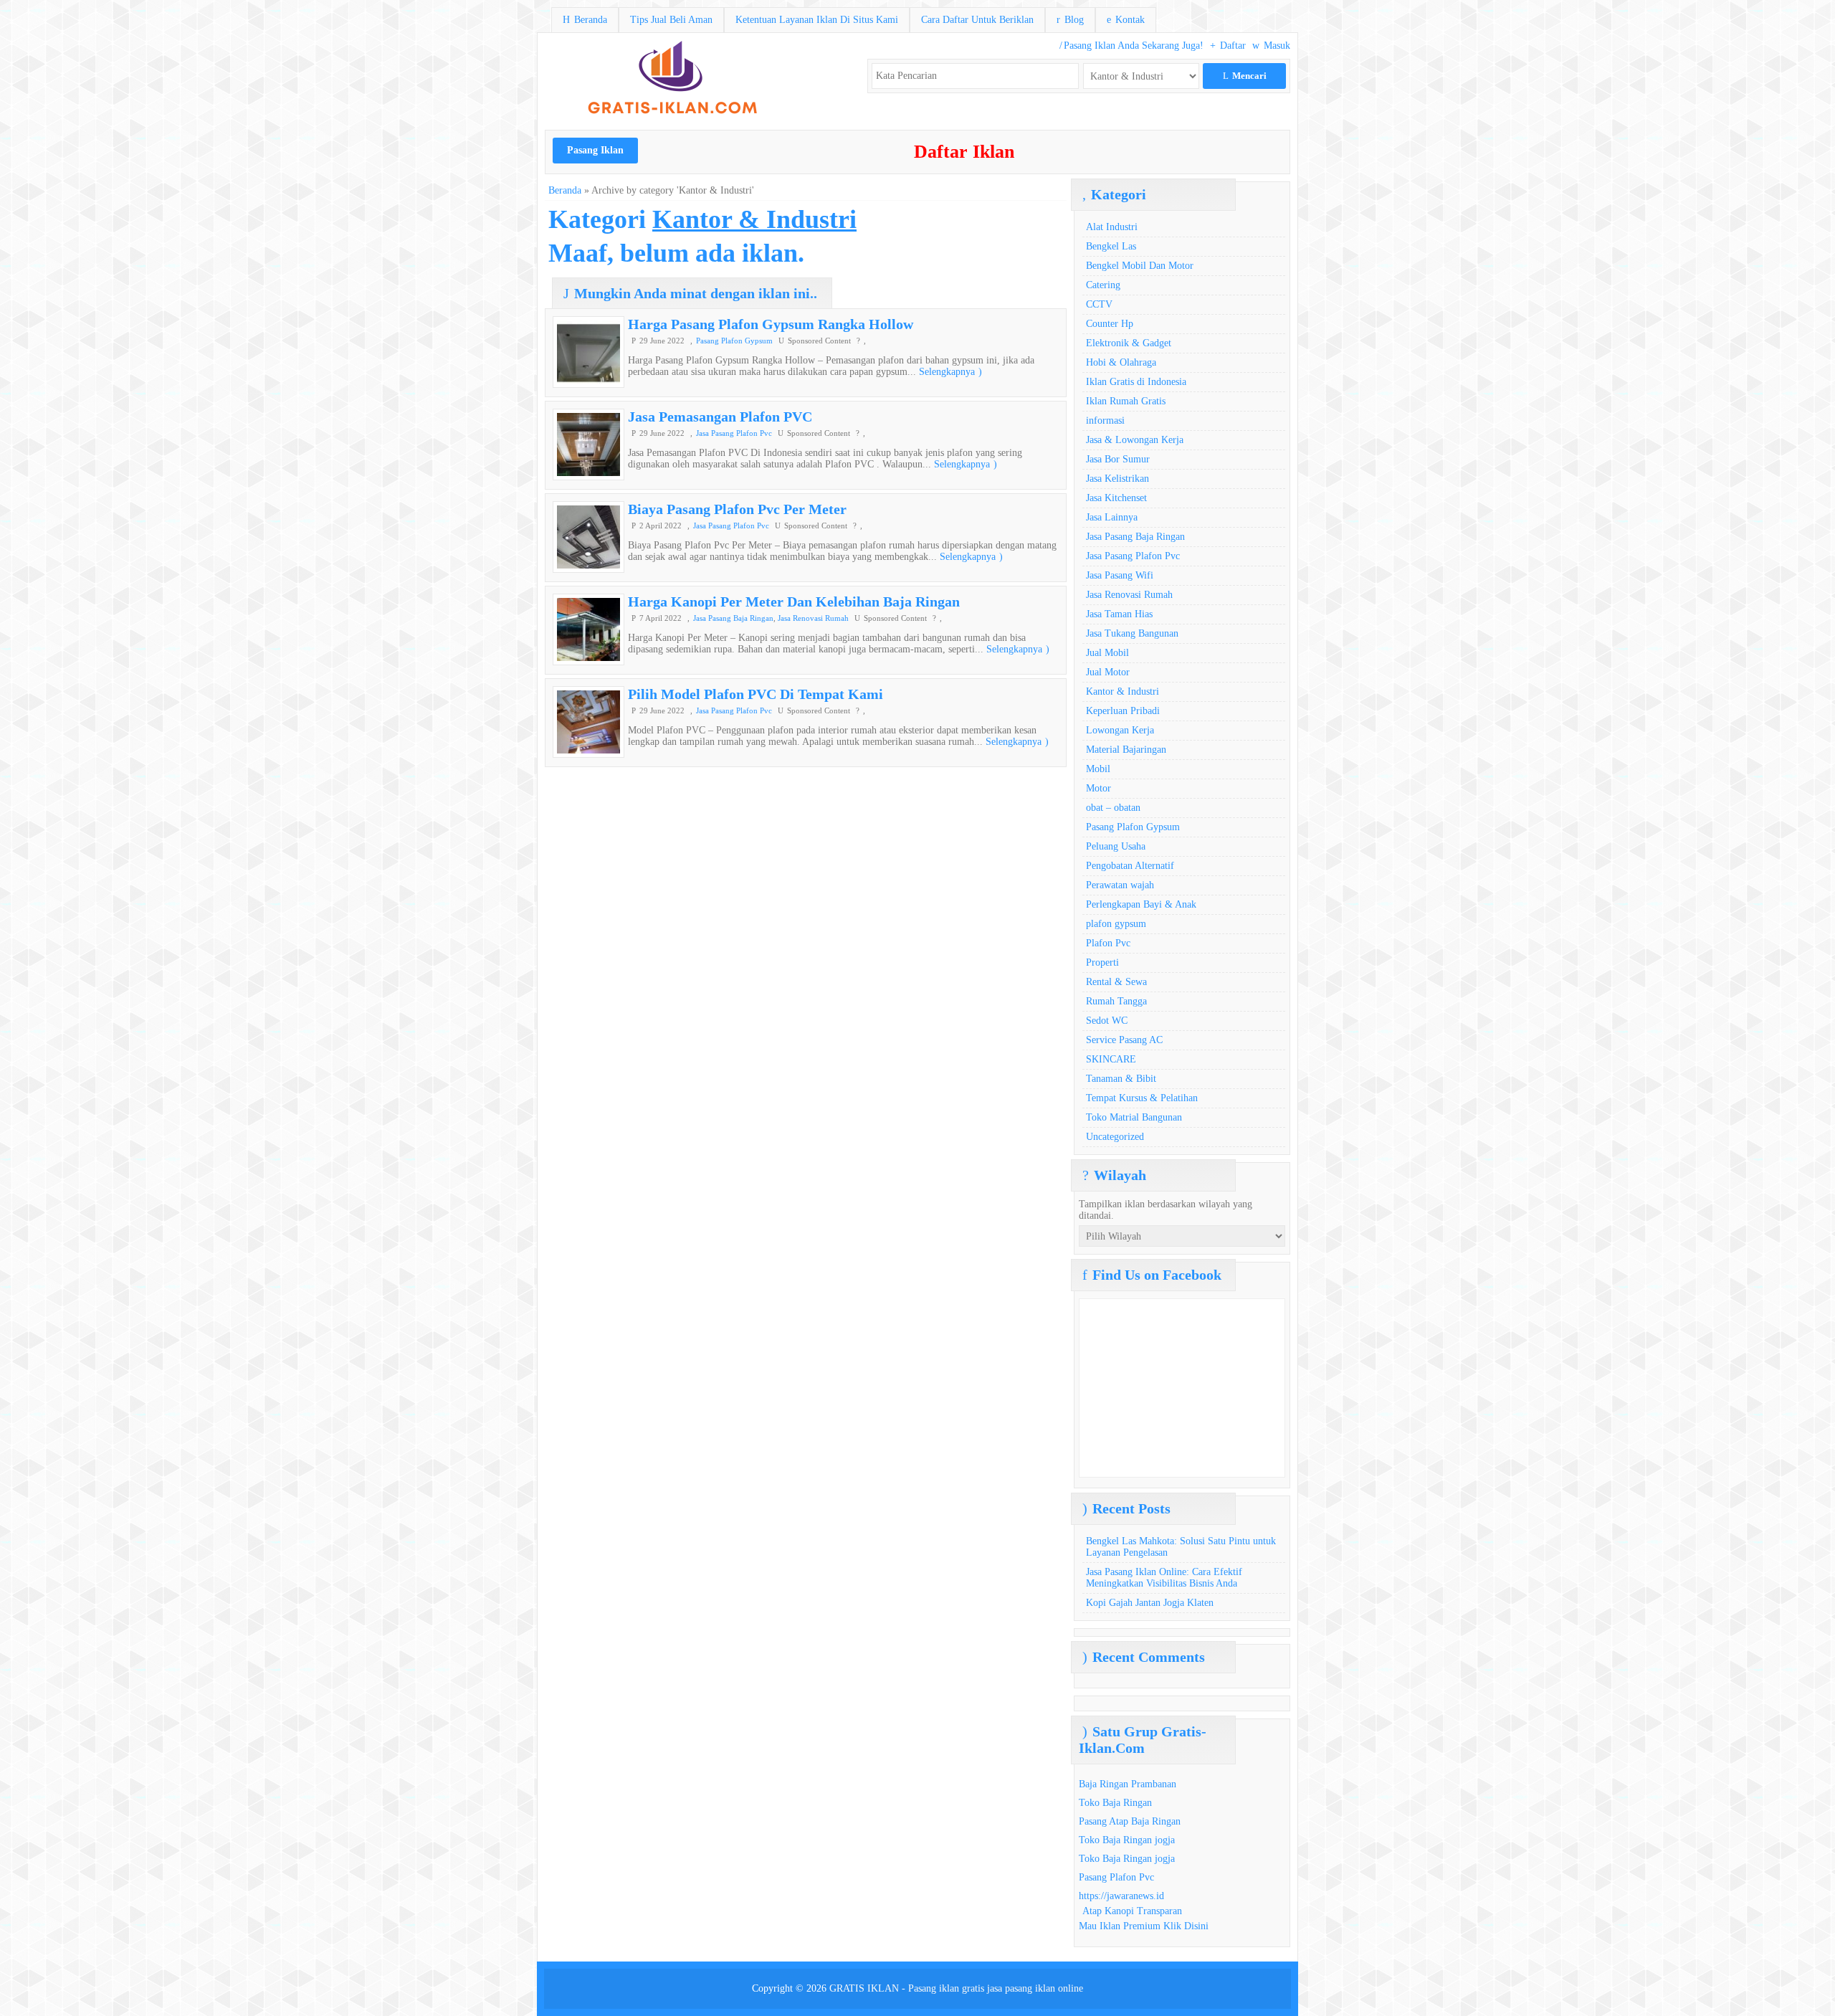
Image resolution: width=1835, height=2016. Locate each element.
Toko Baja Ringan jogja (1127, 1840)
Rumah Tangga (1116, 1001)
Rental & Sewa (1116, 982)
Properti (1102, 962)
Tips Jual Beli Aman (671, 20)
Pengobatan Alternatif (1130, 866)
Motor (1098, 788)
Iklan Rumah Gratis (1126, 401)
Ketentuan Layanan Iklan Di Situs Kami (817, 20)
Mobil (1098, 769)
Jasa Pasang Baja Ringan (733, 618)
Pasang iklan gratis (946, 1988)
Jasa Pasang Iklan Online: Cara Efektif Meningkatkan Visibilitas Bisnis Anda (1164, 1578)
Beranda (585, 20)
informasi (1105, 420)
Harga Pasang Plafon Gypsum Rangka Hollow (771, 324)
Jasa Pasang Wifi (1120, 575)
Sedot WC (1107, 1021)
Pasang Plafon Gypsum (734, 341)
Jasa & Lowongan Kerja (1135, 440)
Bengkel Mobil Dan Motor (1140, 266)
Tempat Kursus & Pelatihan (1142, 1098)
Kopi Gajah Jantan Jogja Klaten (1150, 1603)
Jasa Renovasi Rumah (813, 618)
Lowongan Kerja (1120, 730)
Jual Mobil (1107, 653)
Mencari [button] (1245, 76)
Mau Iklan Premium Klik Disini (1144, 1926)
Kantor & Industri (1123, 691)
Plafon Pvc (1108, 943)
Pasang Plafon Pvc (1116, 1877)
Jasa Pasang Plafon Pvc (734, 433)
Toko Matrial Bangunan (1134, 1117)
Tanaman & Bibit (1121, 1079)
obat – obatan (1113, 808)
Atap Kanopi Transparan (1132, 1911)
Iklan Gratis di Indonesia (1136, 382)
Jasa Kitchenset (1116, 498)
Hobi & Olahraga (1121, 362)
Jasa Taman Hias (1119, 614)
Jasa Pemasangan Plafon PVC (720, 417)
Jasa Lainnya (1112, 517)
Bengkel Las (1111, 246)
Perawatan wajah (1120, 885)
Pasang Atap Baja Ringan (1130, 1821)
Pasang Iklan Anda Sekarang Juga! (1131, 46)
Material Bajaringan (1126, 750)
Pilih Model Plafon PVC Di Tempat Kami (756, 694)
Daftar (1228, 46)
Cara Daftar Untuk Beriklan (977, 20)
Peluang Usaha (1116, 846)
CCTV (1099, 304)
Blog (1070, 20)
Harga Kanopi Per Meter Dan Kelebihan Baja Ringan (794, 602)
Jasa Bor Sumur (1118, 459)
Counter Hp (1110, 324)
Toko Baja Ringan (1115, 1803)
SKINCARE (1111, 1059)
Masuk (1271, 46)
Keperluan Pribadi (1123, 711)
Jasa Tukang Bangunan (1132, 633)
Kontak (1126, 20)
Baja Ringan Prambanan (1128, 1784)
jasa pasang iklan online (1035, 1988)
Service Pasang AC (1124, 1040)
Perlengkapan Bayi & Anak (1141, 904)
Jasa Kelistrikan (1117, 479)
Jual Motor (1108, 672)
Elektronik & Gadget (1129, 343)
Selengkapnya (950, 372)
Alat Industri (1112, 227)
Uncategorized (1115, 1137)
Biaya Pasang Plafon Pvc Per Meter (737, 509)
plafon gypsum (1116, 924)
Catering (1103, 285)
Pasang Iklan (595, 150)
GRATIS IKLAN (864, 1988)
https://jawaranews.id (1121, 1896)
